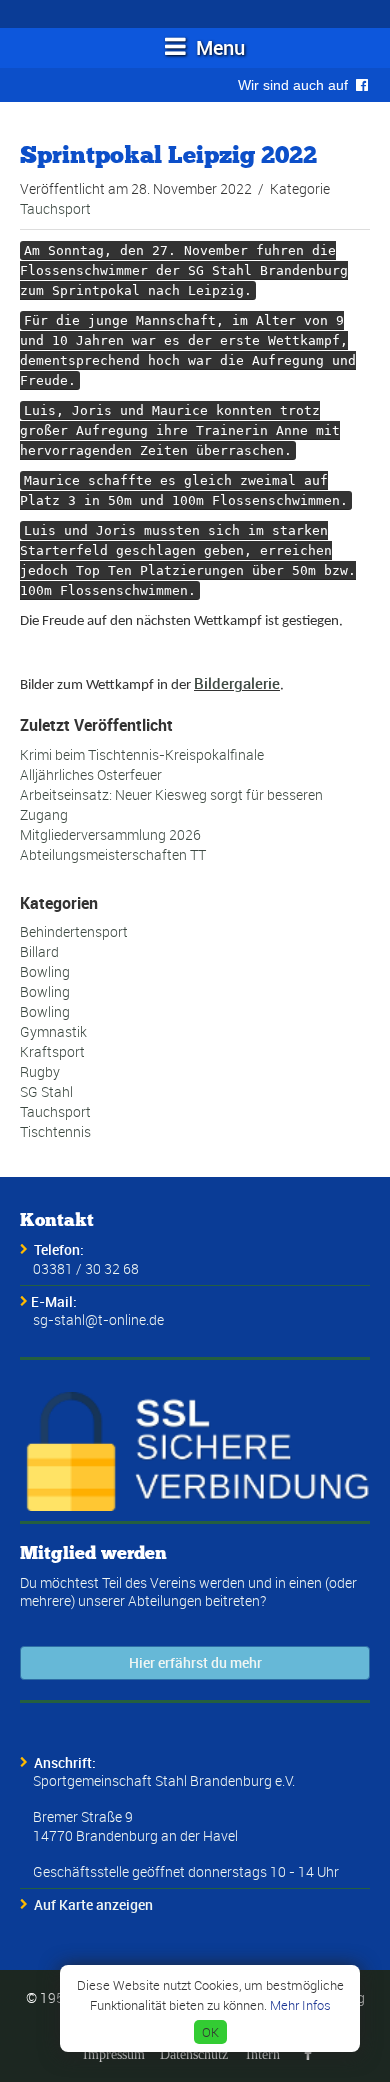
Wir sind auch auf (297, 85)
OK (210, 2032)
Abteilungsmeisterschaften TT (113, 854)
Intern (263, 2054)
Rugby (40, 1071)
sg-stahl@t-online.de (98, 1319)
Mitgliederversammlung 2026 (110, 834)
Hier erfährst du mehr (195, 1662)
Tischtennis (55, 1131)
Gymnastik (53, 1031)
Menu (218, 47)
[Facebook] (308, 2054)
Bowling (45, 971)
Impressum (114, 2054)
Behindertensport (74, 931)
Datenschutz (194, 2054)
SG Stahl (46, 1091)
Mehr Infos (300, 2005)
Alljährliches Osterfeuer (91, 774)
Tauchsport (55, 208)
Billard (39, 951)
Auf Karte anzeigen (93, 1904)
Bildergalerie (237, 683)
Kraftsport (52, 1051)
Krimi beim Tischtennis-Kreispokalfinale (142, 754)
